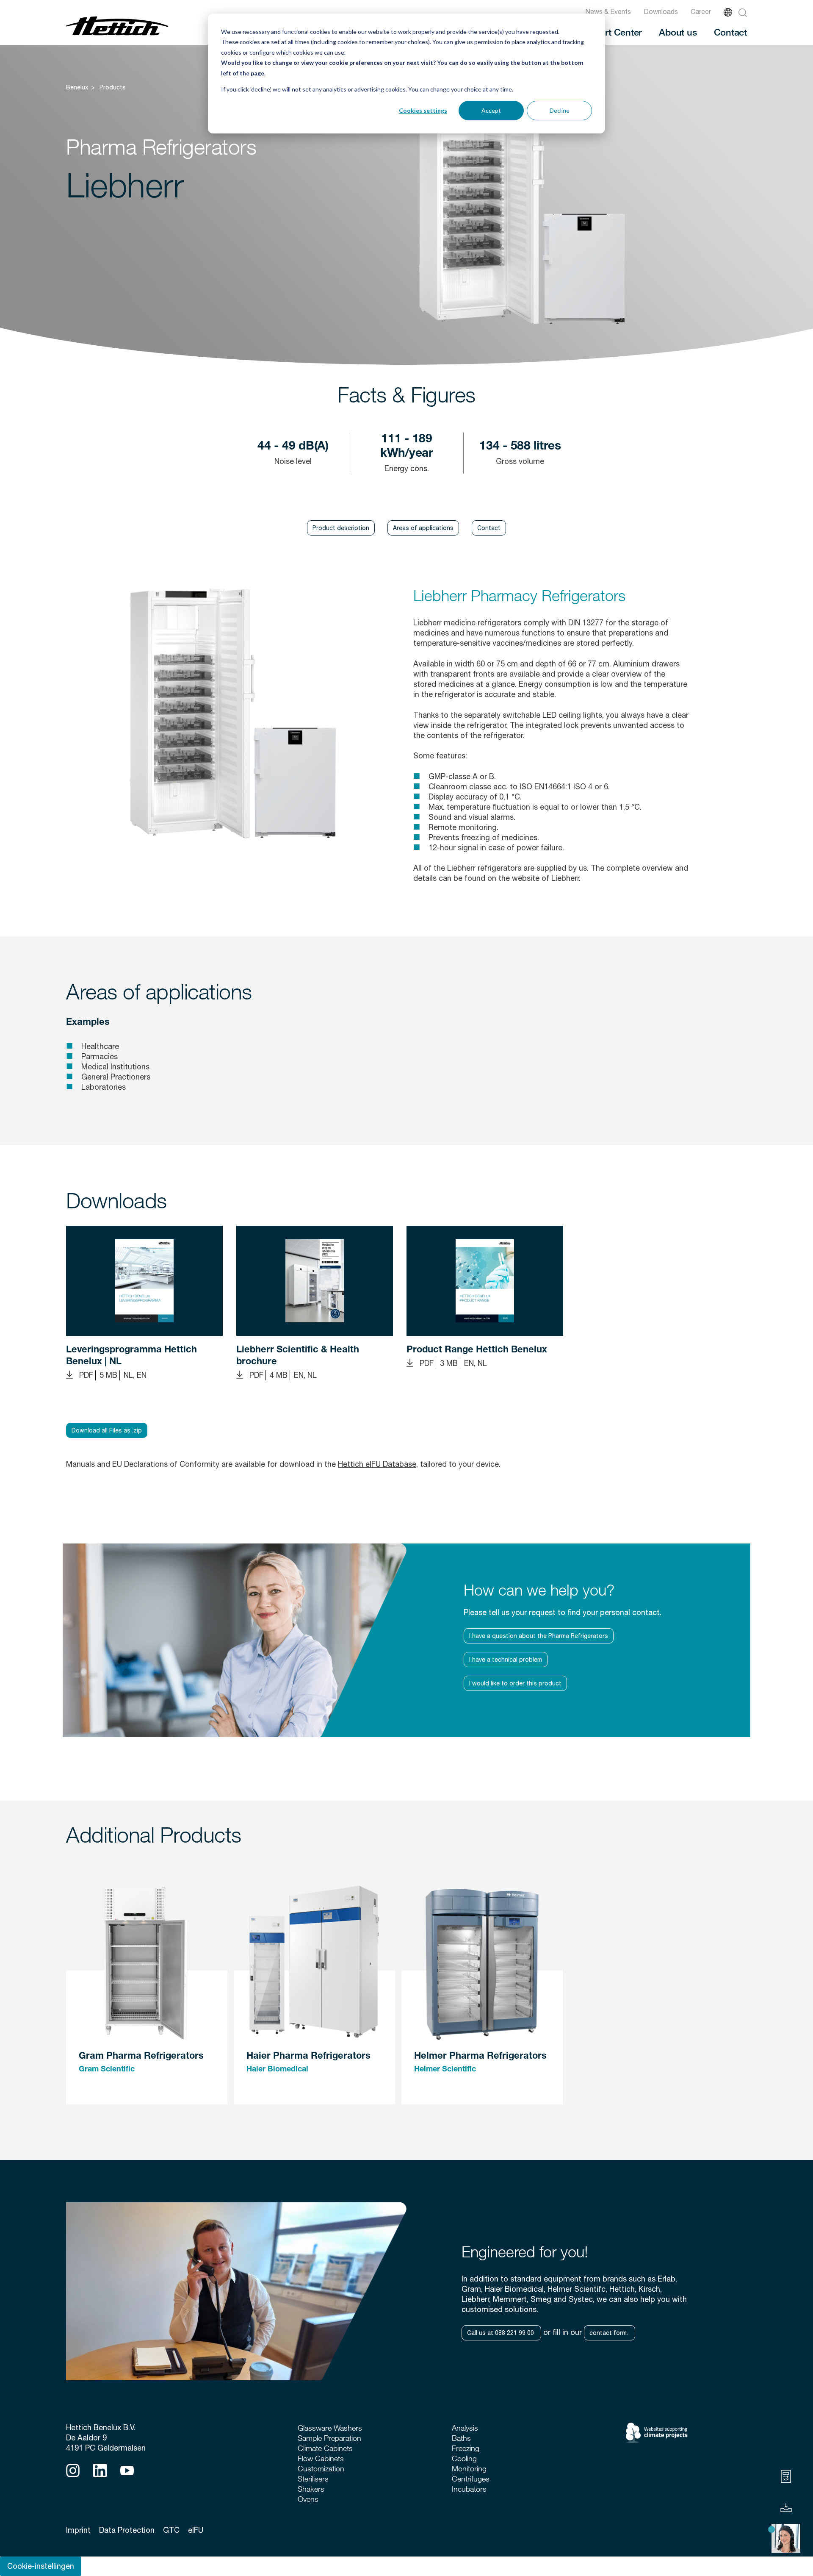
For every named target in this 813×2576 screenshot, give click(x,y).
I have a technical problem (506, 1660)
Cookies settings (423, 110)
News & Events (608, 11)
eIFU (196, 2530)
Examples (88, 1023)
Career (701, 11)
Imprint (78, 2530)
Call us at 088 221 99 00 (501, 2333)
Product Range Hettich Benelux (477, 1350)
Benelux (77, 87)
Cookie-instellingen (41, 2566)
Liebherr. (565, 878)
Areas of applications (423, 528)
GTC (171, 2530)
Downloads (661, 11)
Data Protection (127, 2530)
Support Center (610, 32)
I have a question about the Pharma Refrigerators (539, 1636)
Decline (560, 110)
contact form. (610, 2333)
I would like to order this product (515, 1683)
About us (678, 32)
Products (113, 87)
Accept (491, 110)
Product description (341, 528)
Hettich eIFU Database (377, 1464)
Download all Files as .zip (107, 1430)
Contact (730, 32)
